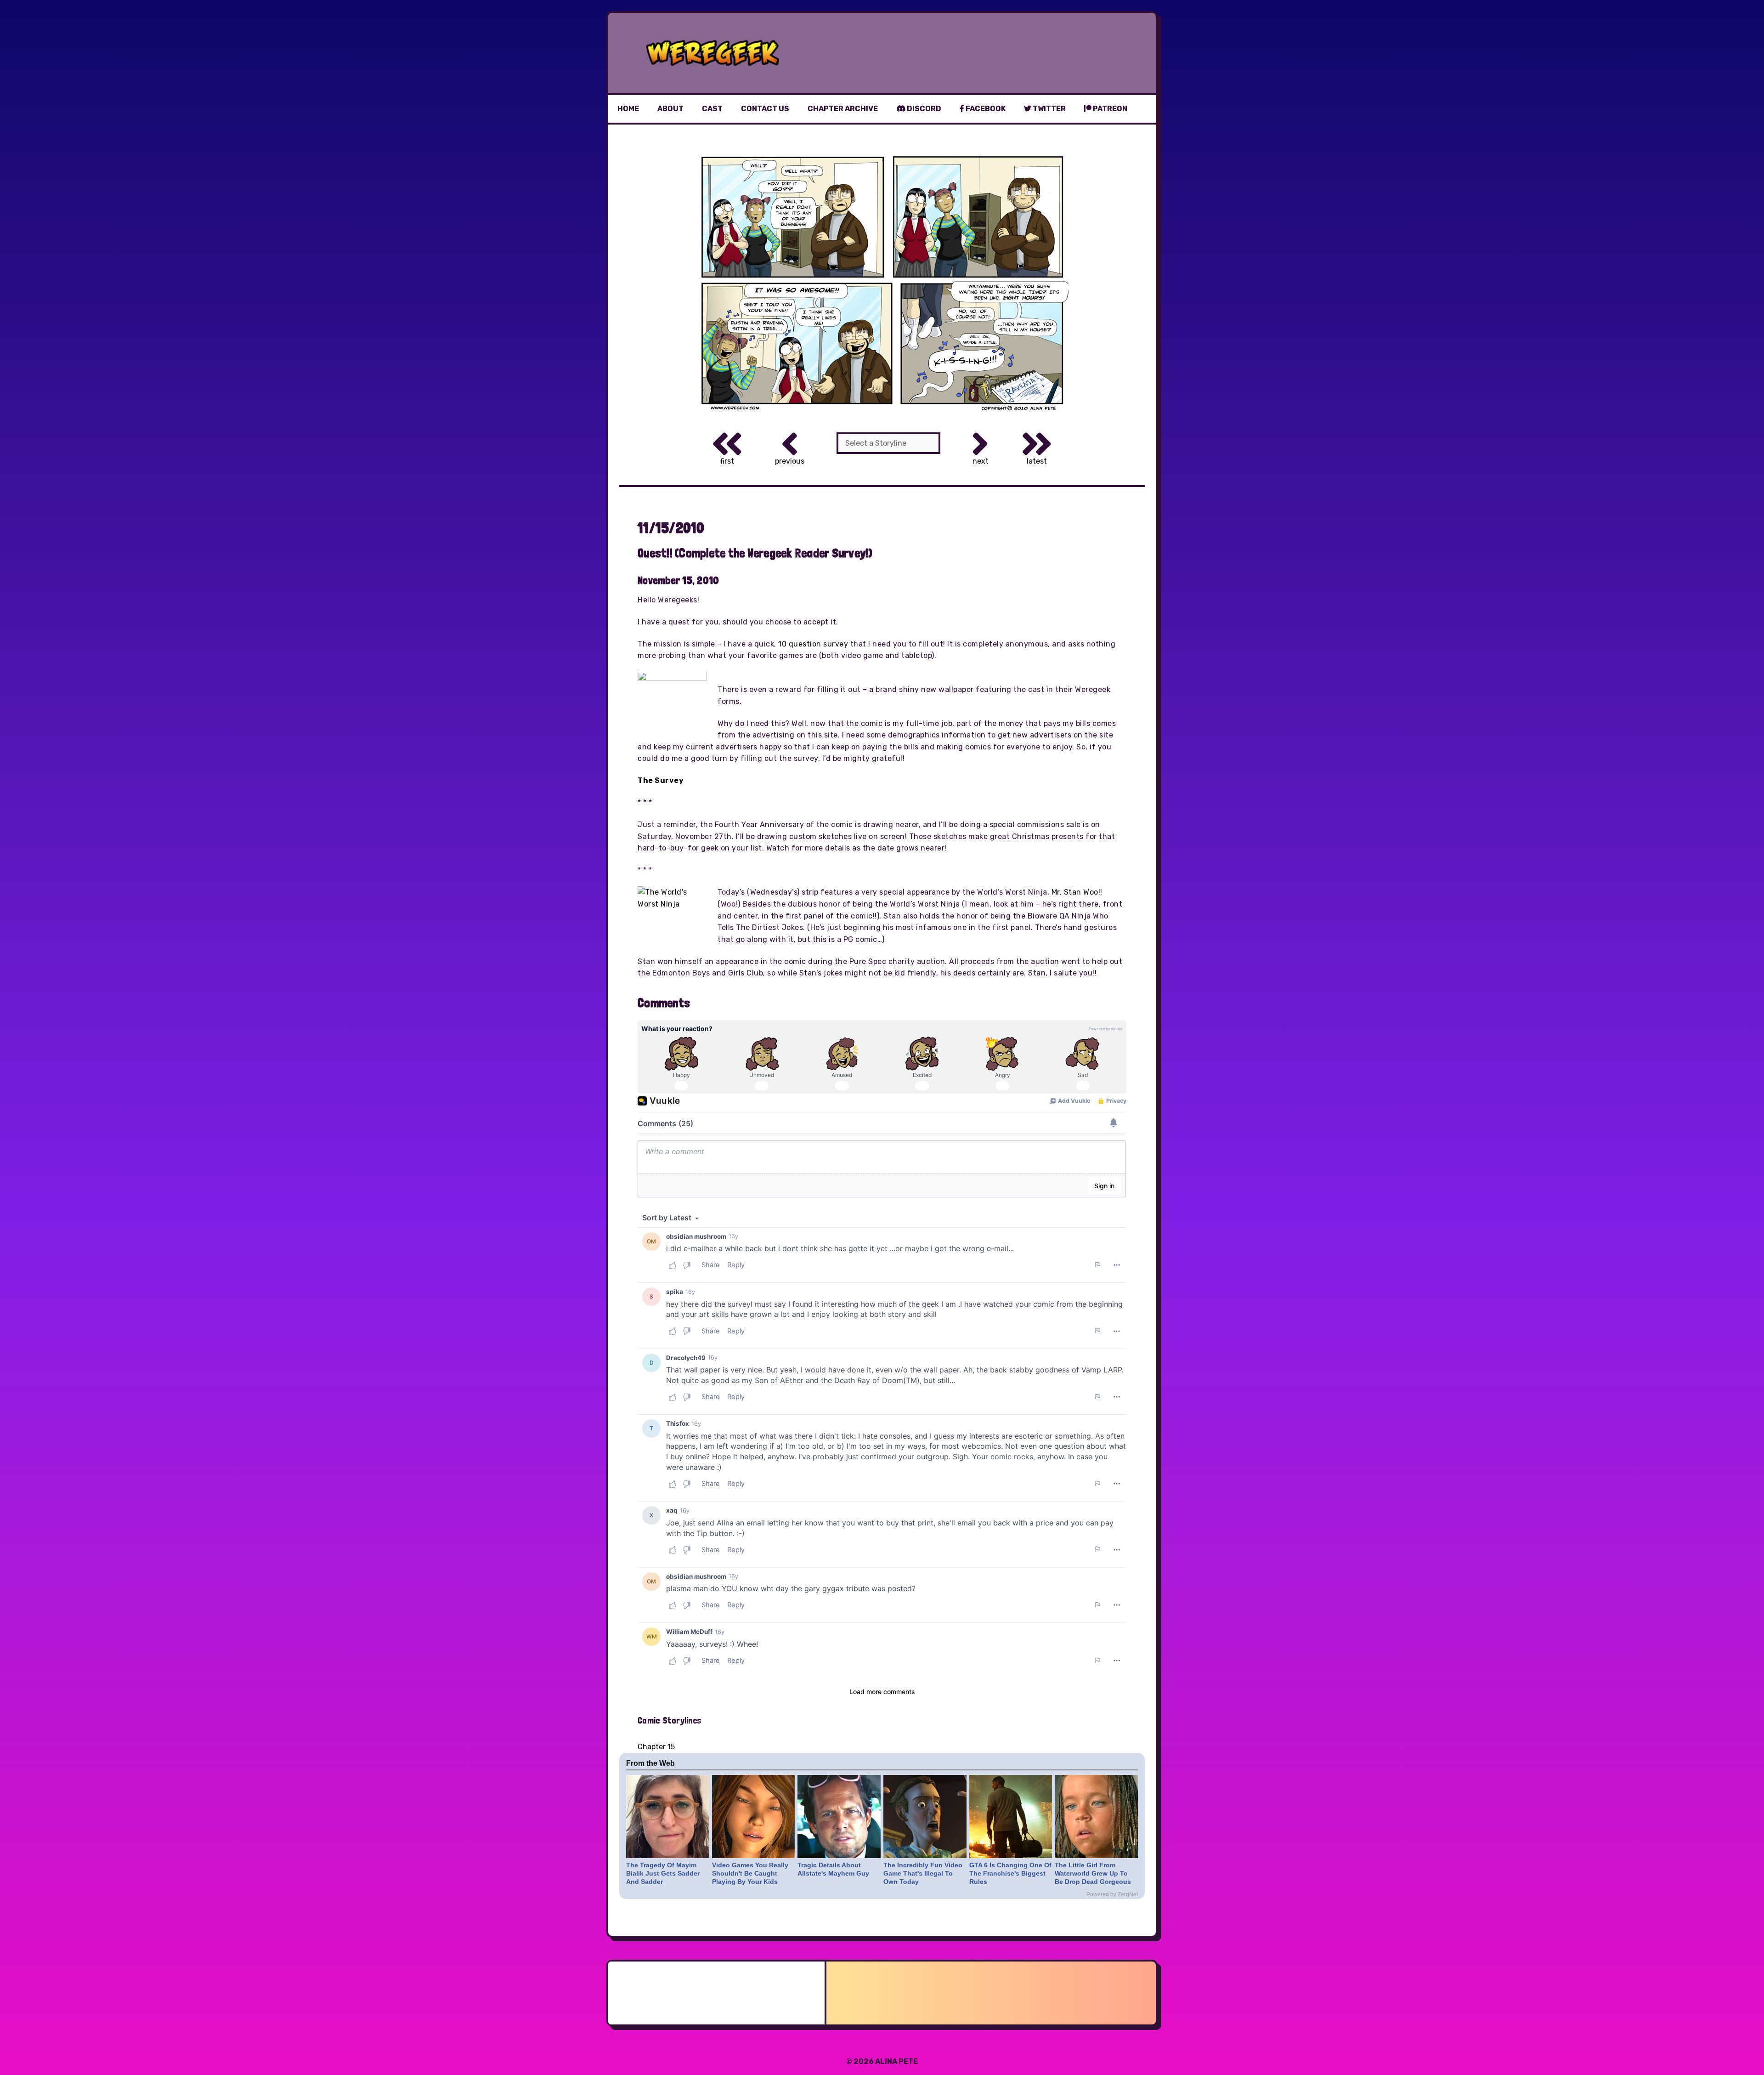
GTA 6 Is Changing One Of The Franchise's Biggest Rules (1010, 1873)
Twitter (1049, 109)
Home (628, 109)
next (981, 461)
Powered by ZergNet (1112, 1894)
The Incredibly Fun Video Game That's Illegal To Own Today (923, 1873)
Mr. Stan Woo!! (1077, 892)
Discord (923, 109)
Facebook (985, 109)
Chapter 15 (656, 1747)
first (727, 461)
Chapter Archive (843, 109)
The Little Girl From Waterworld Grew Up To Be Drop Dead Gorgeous (1093, 1873)
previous (790, 461)
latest (1037, 461)
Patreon (1109, 109)
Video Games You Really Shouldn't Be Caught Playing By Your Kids (750, 1873)
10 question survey (813, 644)
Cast (712, 109)
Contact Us (765, 109)
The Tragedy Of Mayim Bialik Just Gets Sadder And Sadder (663, 1873)
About (670, 109)
